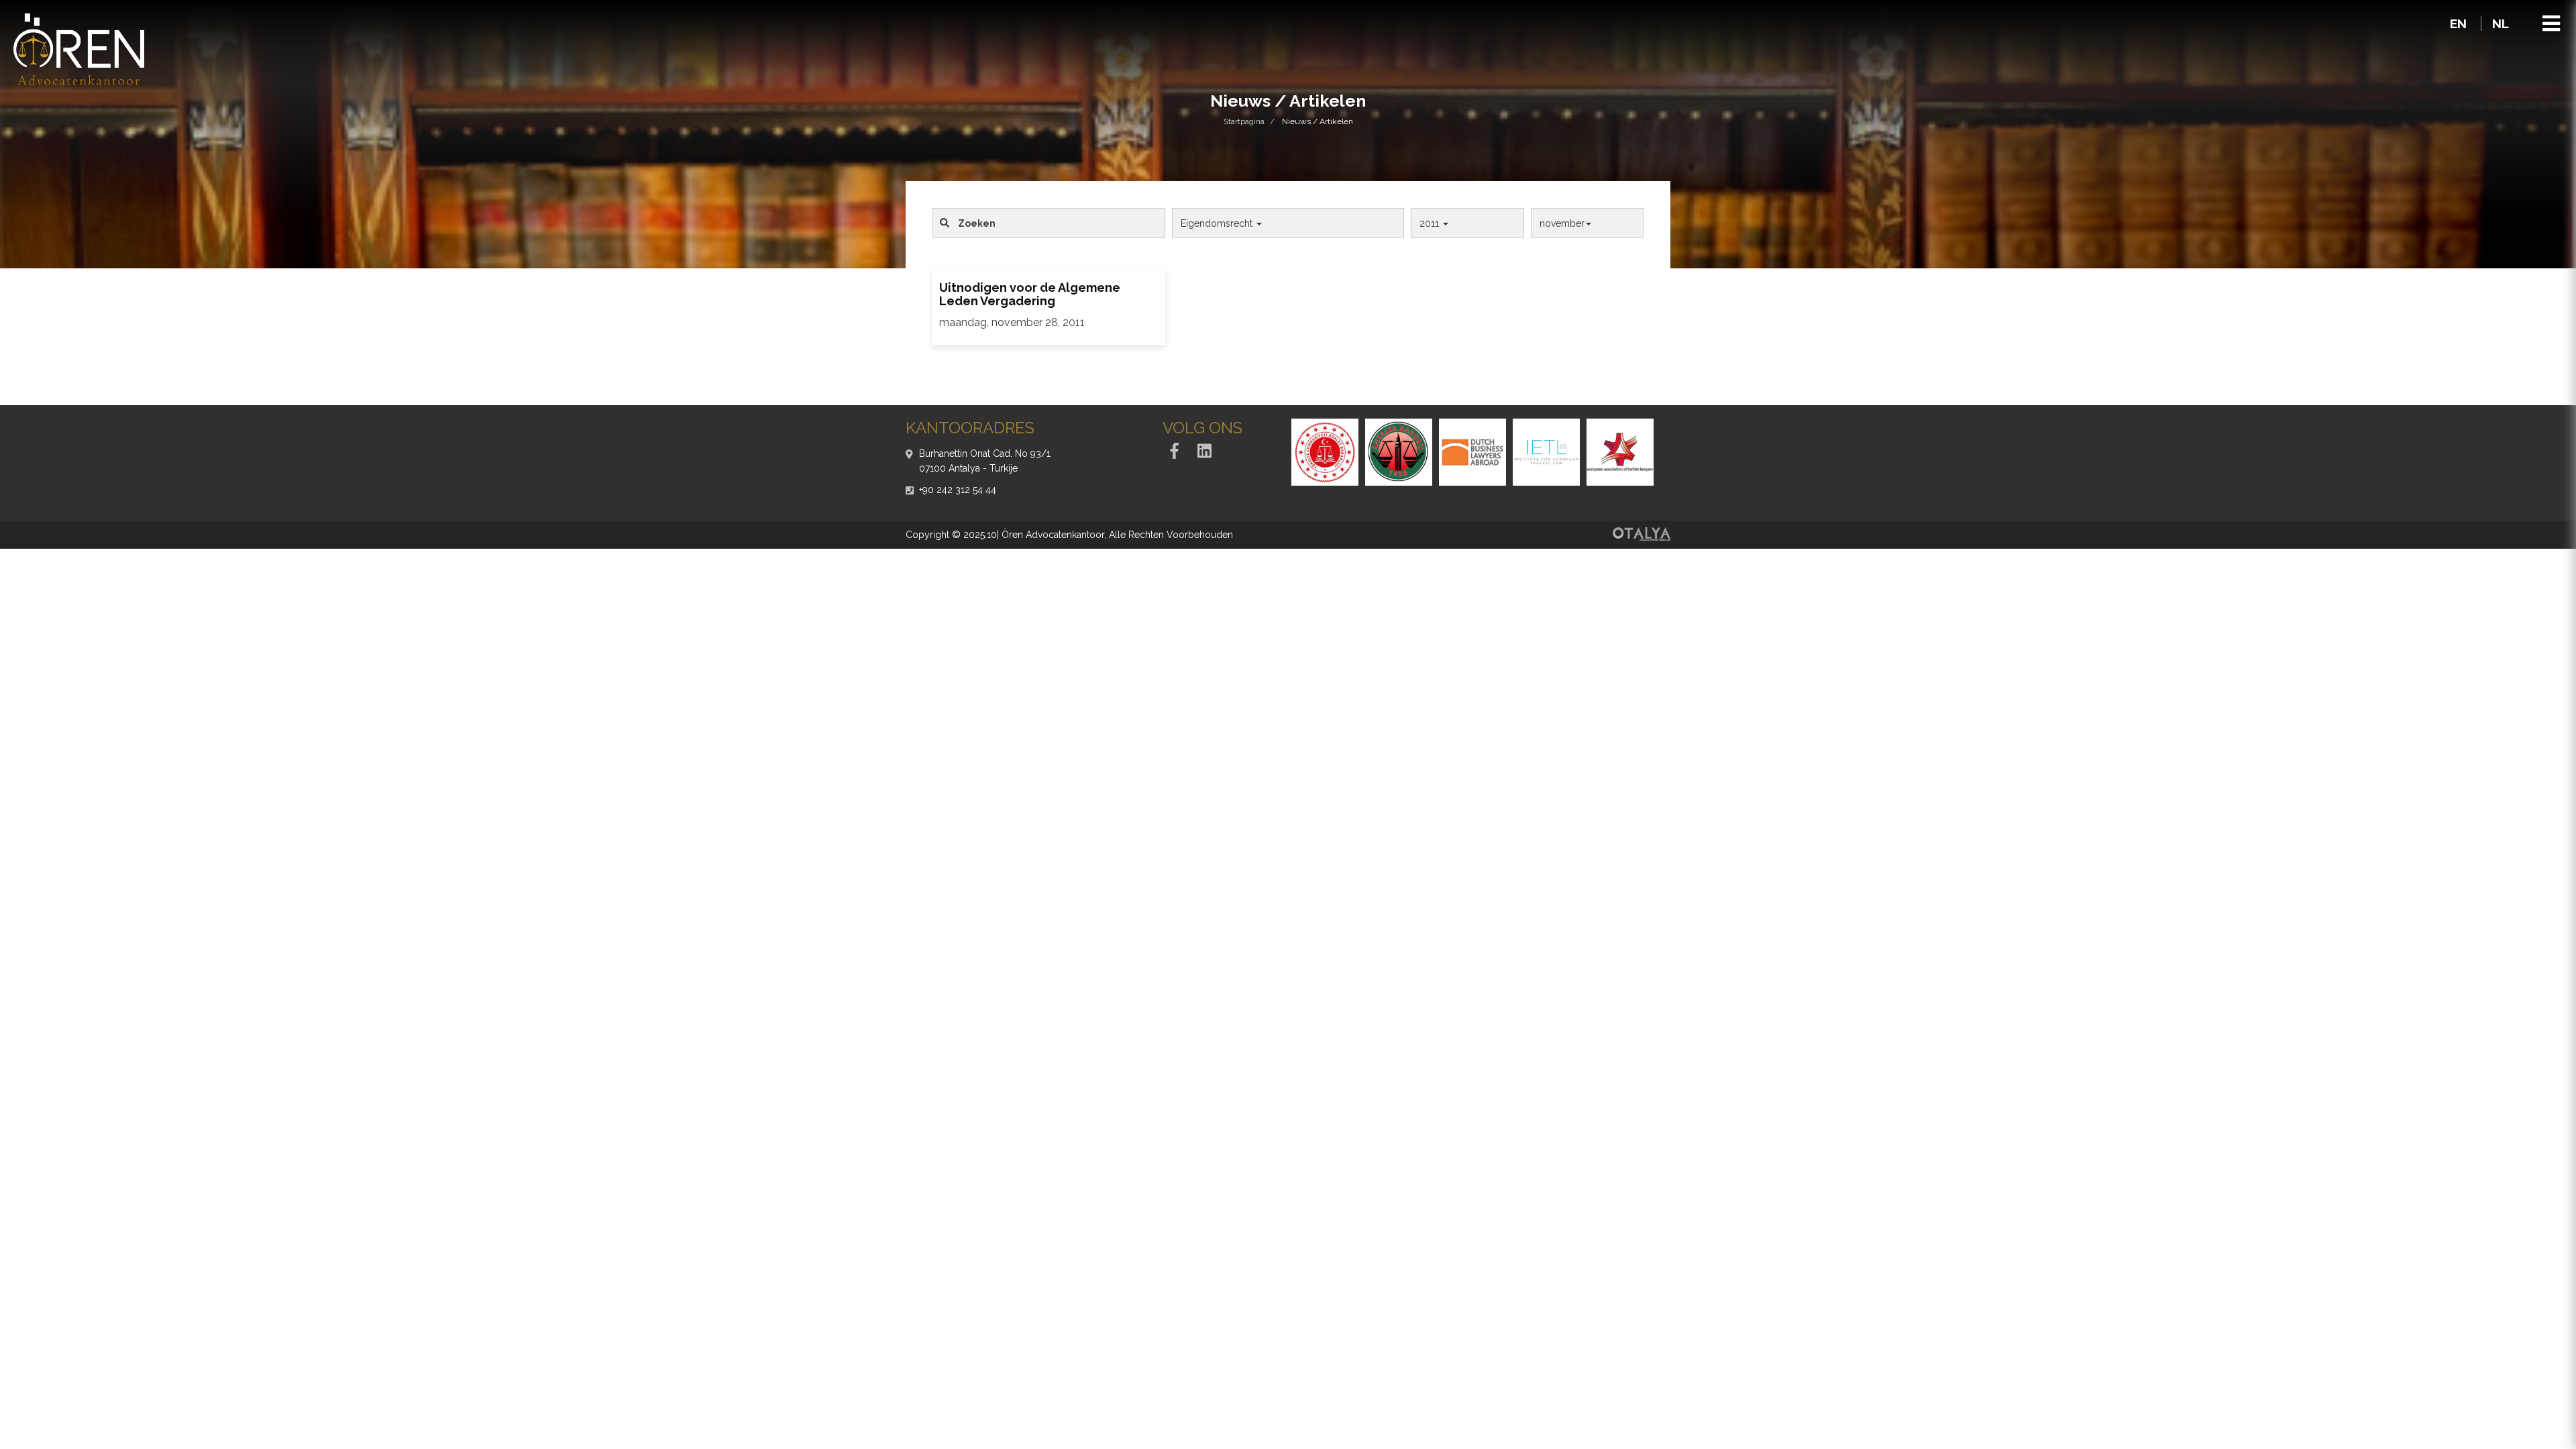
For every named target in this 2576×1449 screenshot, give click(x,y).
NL (2501, 23)
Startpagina (1244, 121)
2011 (1431, 223)
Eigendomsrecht (1218, 223)
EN (2460, 23)
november (1562, 223)
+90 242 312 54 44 (958, 490)
